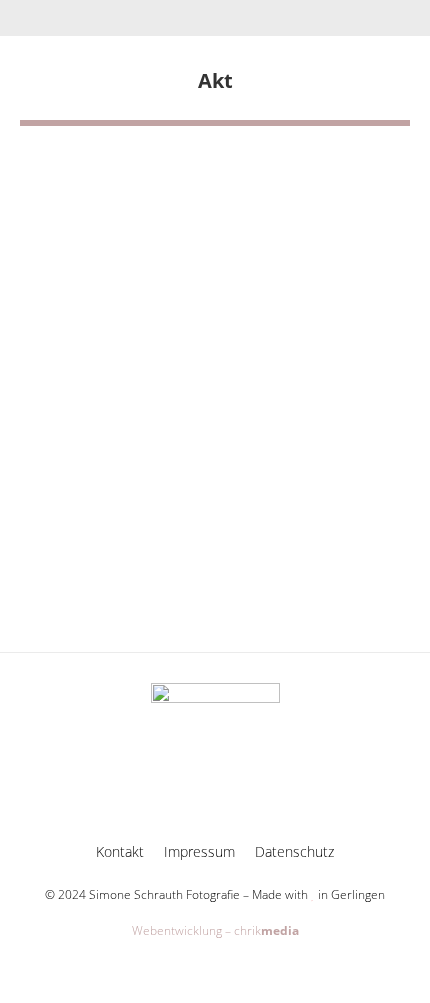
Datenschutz (294, 851)
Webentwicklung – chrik (215, 930)
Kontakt (120, 851)
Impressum (199, 851)
